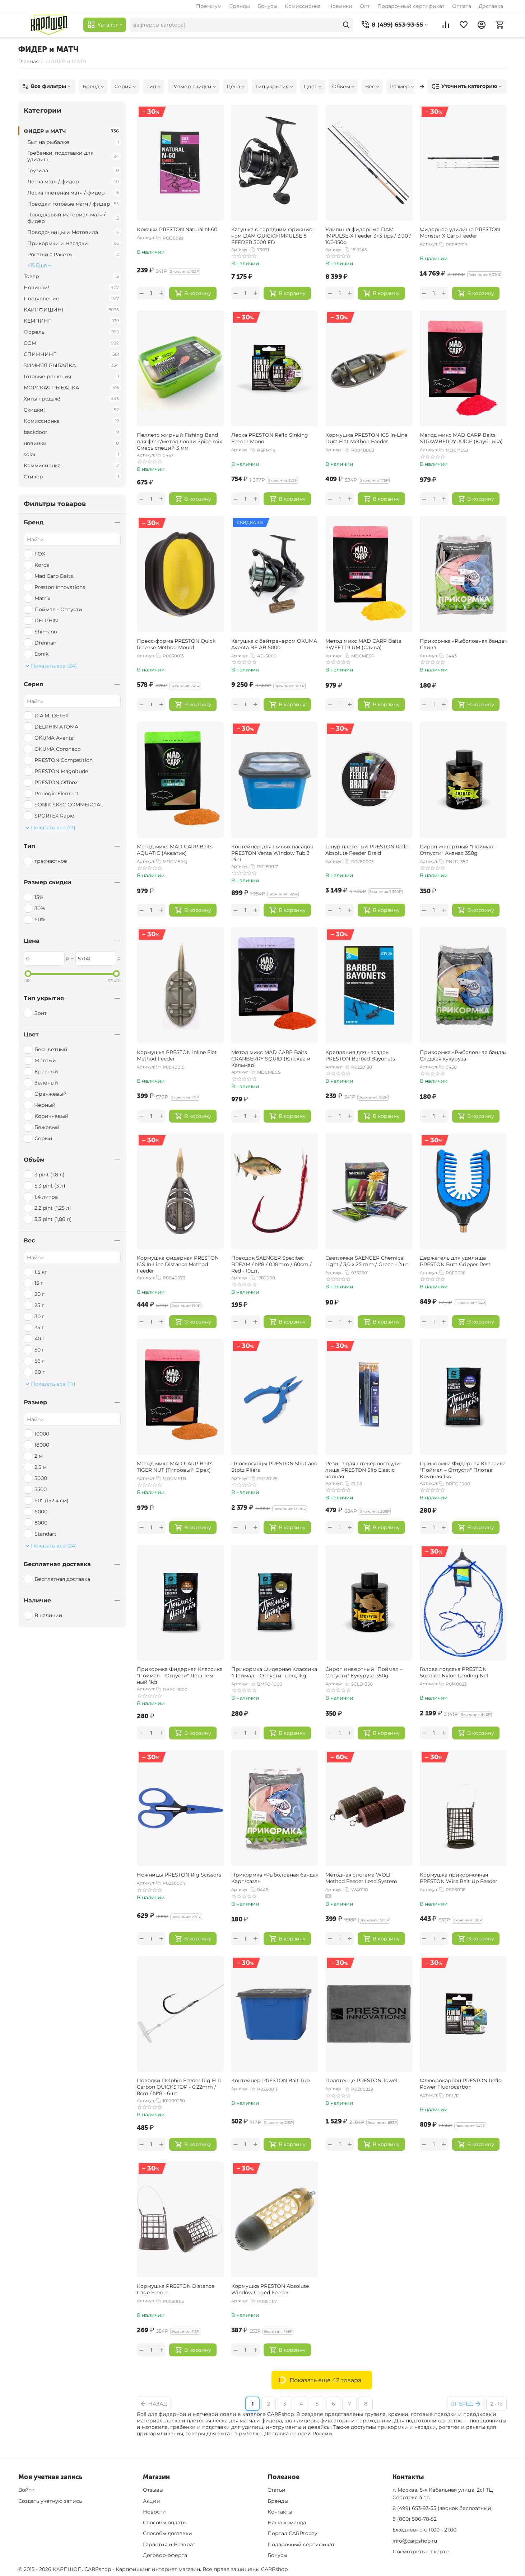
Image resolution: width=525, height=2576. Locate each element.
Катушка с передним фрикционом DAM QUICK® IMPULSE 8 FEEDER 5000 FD (273, 235)
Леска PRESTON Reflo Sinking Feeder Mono (270, 438)
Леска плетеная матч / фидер (73, 193)
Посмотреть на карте (421, 2552)
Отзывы (153, 2490)
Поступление (71, 299)
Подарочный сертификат (411, 6)
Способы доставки (168, 2533)
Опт (365, 6)
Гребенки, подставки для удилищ (73, 156)
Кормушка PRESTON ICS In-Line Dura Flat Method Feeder (366, 438)
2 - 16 (496, 2404)
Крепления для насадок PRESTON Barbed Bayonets (360, 1055)
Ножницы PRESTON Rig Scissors (179, 1875)
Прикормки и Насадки (73, 243)
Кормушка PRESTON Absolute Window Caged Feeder (270, 2289)
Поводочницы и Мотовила (73, 232)
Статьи (277, 2490)
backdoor (71, 432)
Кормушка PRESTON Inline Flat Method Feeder (177, 1055)
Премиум (209, 6)
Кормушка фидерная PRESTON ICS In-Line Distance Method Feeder (178, 1264)
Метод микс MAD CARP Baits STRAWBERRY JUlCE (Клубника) (461, 438)
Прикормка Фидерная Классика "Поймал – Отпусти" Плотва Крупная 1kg (463, 1469)
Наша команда (287, 2523)
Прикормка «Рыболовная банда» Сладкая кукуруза (463, 1055)
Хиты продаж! (71, 399)
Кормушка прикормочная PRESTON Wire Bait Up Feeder (459, 1878)
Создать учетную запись (50, 2501)
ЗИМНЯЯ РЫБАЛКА (71, 365)
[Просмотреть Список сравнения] (446, 25)
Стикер (71, 477)
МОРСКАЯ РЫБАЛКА (71, 388)
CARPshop (274, 2569)
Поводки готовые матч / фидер (73, 204)
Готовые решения (71, 376)
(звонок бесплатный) (443, 2508)
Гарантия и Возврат (169, 2544)
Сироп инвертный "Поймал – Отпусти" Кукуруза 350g (364, 1672)
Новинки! (71, 287)
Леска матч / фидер (73, 182)
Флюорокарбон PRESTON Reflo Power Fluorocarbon (461, 2084)
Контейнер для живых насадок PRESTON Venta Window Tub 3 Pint (272, 852)
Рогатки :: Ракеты (73, 254)
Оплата (462, 6)
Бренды (240, 6)
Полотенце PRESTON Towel (361, 2080)
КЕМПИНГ (71, 321)
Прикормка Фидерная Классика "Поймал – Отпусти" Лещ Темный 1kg (180, 1675)
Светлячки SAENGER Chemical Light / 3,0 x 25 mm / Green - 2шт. (367, 1261)
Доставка (491, 6)
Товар (71, 276)
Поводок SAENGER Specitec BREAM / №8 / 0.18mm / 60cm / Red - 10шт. (271, 1264)
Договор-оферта (165, 2555)
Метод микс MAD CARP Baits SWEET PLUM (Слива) (363, 644)
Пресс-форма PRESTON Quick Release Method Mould (176, 644)
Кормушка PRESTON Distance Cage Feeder (176, 2289)
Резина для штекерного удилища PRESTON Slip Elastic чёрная (364, 1469)
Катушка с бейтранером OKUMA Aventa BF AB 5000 (274, 644)
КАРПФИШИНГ (71, 310)
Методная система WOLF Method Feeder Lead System (361, 1878)
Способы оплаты (165, 2523)
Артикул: (146, 238)
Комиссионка (303, 6)
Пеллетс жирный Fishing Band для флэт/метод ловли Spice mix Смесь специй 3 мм (179, 441)
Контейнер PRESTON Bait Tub (270, 2080)
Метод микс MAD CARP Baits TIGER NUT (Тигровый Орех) (175, 1467)
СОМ (71, 343)
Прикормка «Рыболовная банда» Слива (463, 644)
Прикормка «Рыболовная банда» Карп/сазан (275, 1878)
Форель (71, 332)
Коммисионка (71, 465)
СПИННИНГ (71, 354)
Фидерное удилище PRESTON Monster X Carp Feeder (460, 233)
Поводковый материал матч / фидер (73, 218)
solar (71, 454)
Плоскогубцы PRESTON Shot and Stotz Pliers (274, 1467)
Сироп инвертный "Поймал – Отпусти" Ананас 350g (458, 850)
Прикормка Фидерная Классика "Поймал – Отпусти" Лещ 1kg (274, 1672)
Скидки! (71, 410)
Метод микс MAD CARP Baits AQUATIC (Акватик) (175, 850)
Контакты (280, 2512)
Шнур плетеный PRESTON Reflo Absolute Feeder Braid (367, 850)
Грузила (73, 170)
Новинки (340, 6)
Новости (154, 2512)
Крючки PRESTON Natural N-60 (177, 229)
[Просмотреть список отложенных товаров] (464, 25)
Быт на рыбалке (73, 142)
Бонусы (267, 6)
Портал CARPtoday (292, 2533)
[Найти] (346, 25)
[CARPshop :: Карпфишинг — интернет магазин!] (49, 25)
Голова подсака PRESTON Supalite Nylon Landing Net (454, 1672)
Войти (27, 2490)
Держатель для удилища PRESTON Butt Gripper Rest (455, 1261)
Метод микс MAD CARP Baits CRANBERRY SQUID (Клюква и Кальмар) (271, 1058)
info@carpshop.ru (415, 2541)
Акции (152, 2501)
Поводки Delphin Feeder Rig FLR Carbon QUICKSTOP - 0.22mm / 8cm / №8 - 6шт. (179, 2086)
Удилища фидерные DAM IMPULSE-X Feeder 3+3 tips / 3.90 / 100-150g (368, 235)
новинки (71, 443)
